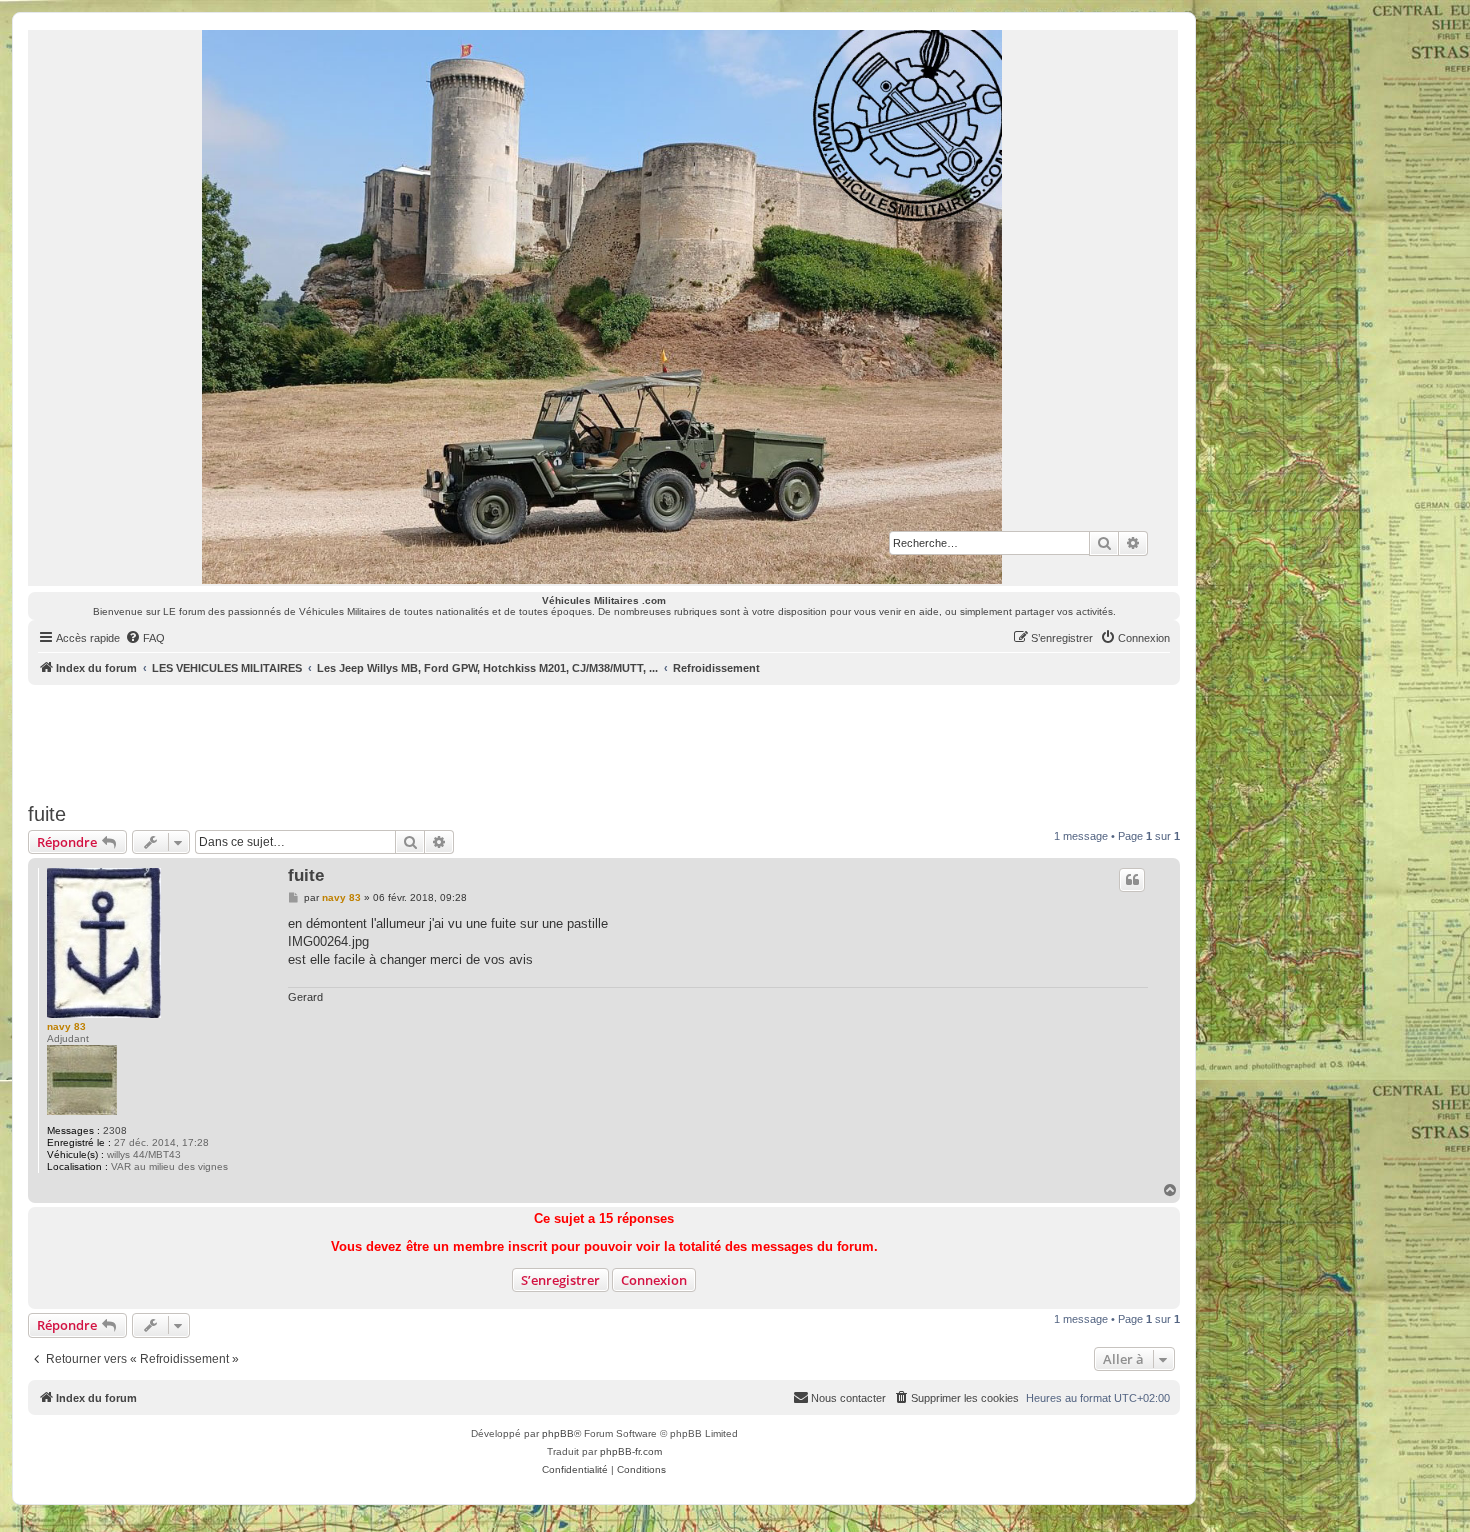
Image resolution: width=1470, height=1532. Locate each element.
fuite (47, 814)
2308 (115, 1130)
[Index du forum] (603, 307)
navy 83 (66, 1026)
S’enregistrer (560, 1280)
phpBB (558, 1433)
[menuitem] (145, 638)
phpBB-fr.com (631, 1451)
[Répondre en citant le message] (1132, 880)
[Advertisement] (604, 740)
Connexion (654, 1280)
